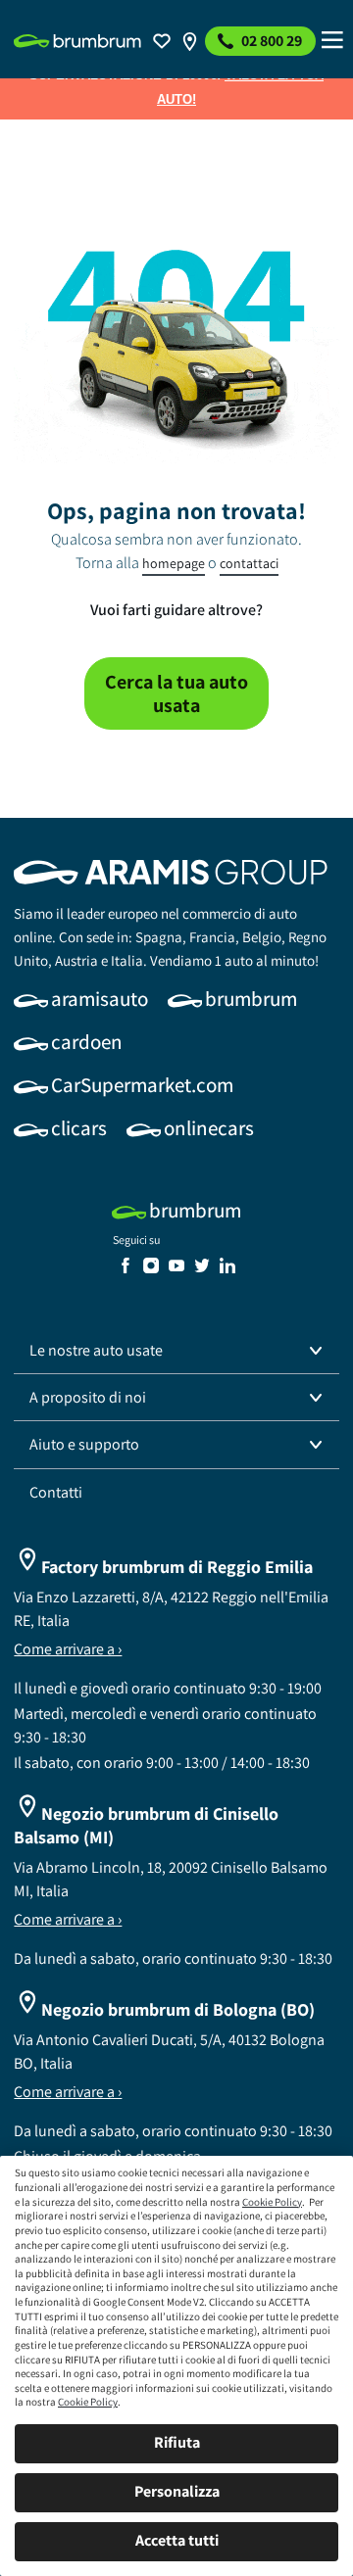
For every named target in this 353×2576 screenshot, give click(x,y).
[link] (77, 41)
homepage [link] (174, 563)
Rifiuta (177, 2442)
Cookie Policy (272, 2202)
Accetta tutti (177, 2540)
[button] (176, 1351)
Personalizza (177, 2491)
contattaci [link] (249, 563)
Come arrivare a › (68, 1649)
